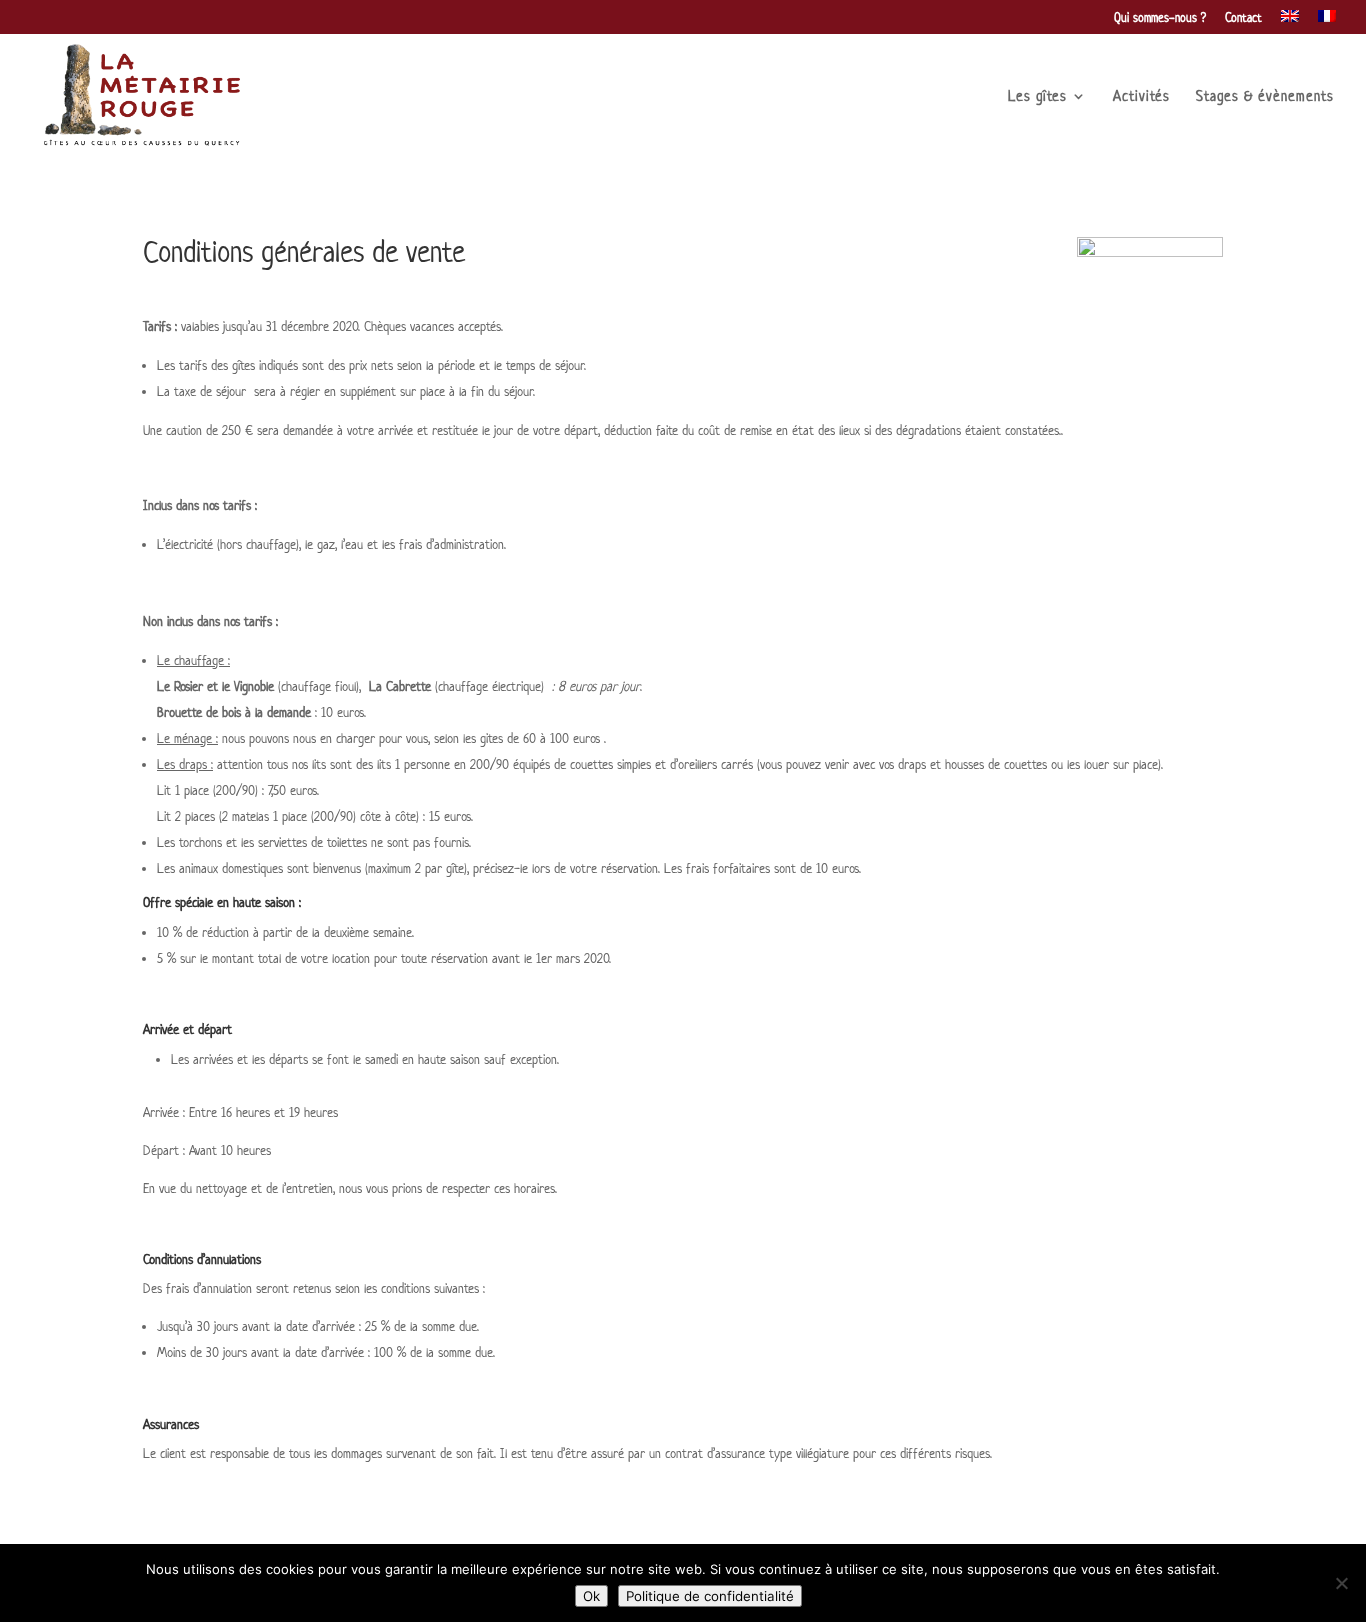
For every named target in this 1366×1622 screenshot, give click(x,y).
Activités (1141, 97)
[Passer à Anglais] (1290, 22)
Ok (591, 1596)
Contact (1243, 18)
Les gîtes (1037, 97)
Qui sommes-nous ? (1160, 18)
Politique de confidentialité (710, 1596)
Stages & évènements (1265, 97)
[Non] (1341, 1583)
